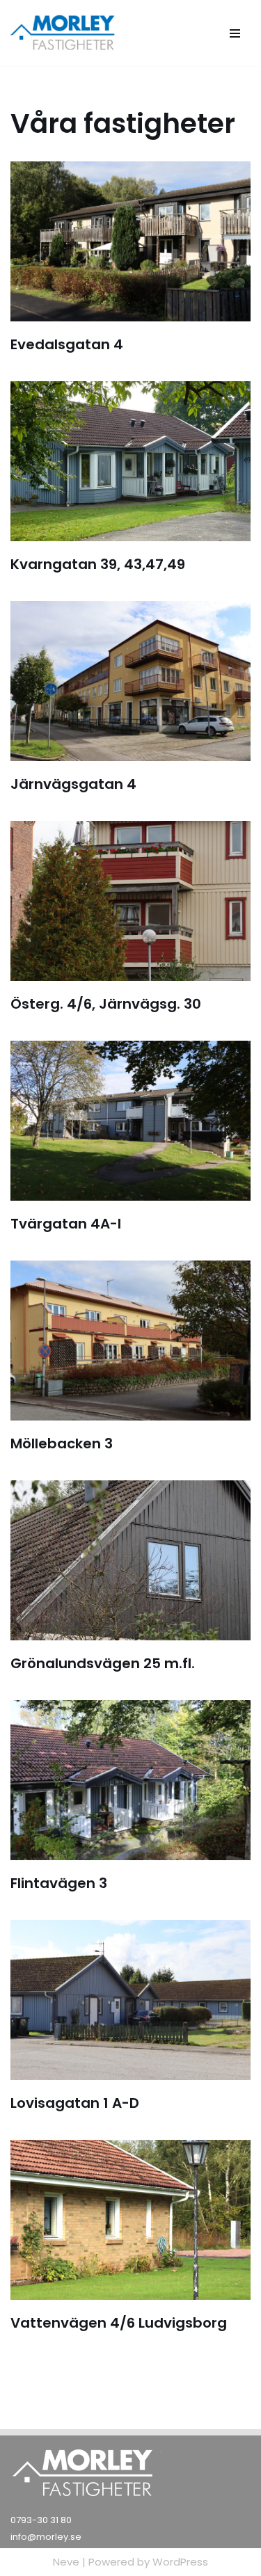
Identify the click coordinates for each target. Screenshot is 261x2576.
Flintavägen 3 (59, 1883)
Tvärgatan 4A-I (66, 1224)
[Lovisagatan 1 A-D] (130, 2000)
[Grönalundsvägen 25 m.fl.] (130, 1560)
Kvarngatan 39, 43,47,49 (98, 564)
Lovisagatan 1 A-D (75, 2103)
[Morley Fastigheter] (64, 33)
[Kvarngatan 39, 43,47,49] (130, 461)
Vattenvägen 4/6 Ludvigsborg (119, 2323)
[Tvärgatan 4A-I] (130, 1121)
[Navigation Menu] (235, 33)
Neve (66, 2562)
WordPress (180, 2562)
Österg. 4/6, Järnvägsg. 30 (106, 1004)
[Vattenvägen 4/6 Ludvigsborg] (130, 2220)
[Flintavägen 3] (130, 1780)
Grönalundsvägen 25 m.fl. (103, 1663)
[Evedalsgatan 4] (130, 241)
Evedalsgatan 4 (67, 344)
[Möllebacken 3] (130, 1341)
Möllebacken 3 (62, 1443)
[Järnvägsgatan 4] (130, 681)
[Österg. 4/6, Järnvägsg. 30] (130, 901)
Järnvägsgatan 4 (73, 784)
